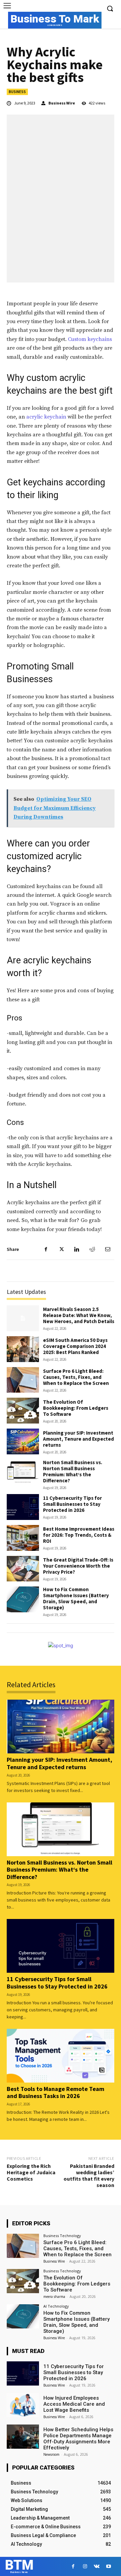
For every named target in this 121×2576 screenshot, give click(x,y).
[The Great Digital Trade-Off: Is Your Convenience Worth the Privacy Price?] (23, 1569)
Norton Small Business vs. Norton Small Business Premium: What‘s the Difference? (73, 1471)
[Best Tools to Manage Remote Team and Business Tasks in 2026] (61, 2056)
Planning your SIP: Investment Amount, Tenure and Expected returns (78, 1439)
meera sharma (54, 2297)
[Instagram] (85, 2566)
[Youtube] (108, 2566)
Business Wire (62, 103)
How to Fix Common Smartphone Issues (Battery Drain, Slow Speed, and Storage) (76, 1598)
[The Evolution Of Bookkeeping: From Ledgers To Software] (23, 1411)
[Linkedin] (77, 1249)
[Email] (108, 1249)
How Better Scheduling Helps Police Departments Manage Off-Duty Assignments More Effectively (78, 2439)
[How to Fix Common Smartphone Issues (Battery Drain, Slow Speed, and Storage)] (23, 1599)
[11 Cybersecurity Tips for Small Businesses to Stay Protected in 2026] (23, 1507)
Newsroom (51, 2454)
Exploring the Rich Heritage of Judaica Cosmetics (31, 2172)
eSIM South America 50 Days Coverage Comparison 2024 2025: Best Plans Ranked (75, 1346)
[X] (61, 1249)
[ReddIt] (92, 1249)
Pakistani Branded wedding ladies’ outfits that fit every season (89, 2176)
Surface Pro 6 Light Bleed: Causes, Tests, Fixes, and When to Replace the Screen (76, 1377)
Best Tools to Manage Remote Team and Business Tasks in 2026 (55, 2092)
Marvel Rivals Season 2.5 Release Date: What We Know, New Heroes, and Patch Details (79, 1315)
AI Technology (56, 2306)
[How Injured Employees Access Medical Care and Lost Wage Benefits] (23, 2405)
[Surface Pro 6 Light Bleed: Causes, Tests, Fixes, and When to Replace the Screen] (23, 1380)
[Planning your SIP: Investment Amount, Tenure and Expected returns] (23, 1442)
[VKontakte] (97, 2566)
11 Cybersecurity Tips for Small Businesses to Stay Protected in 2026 (72, 1504)
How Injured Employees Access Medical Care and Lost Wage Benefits (74, 2404)
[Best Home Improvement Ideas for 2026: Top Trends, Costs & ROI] (23, 1538)
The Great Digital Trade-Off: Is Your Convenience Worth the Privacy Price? (78, 1566)
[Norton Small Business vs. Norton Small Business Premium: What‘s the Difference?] (23, 1472)
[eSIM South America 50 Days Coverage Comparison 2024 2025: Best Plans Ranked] (23, 1349)
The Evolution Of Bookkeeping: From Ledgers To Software (76, 1408)
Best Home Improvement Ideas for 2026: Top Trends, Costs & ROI (79, 1535)
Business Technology (62, 2236)
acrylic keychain (46, 417)
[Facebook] (46, 1249)
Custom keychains (90, 339)
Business (17, 92)
